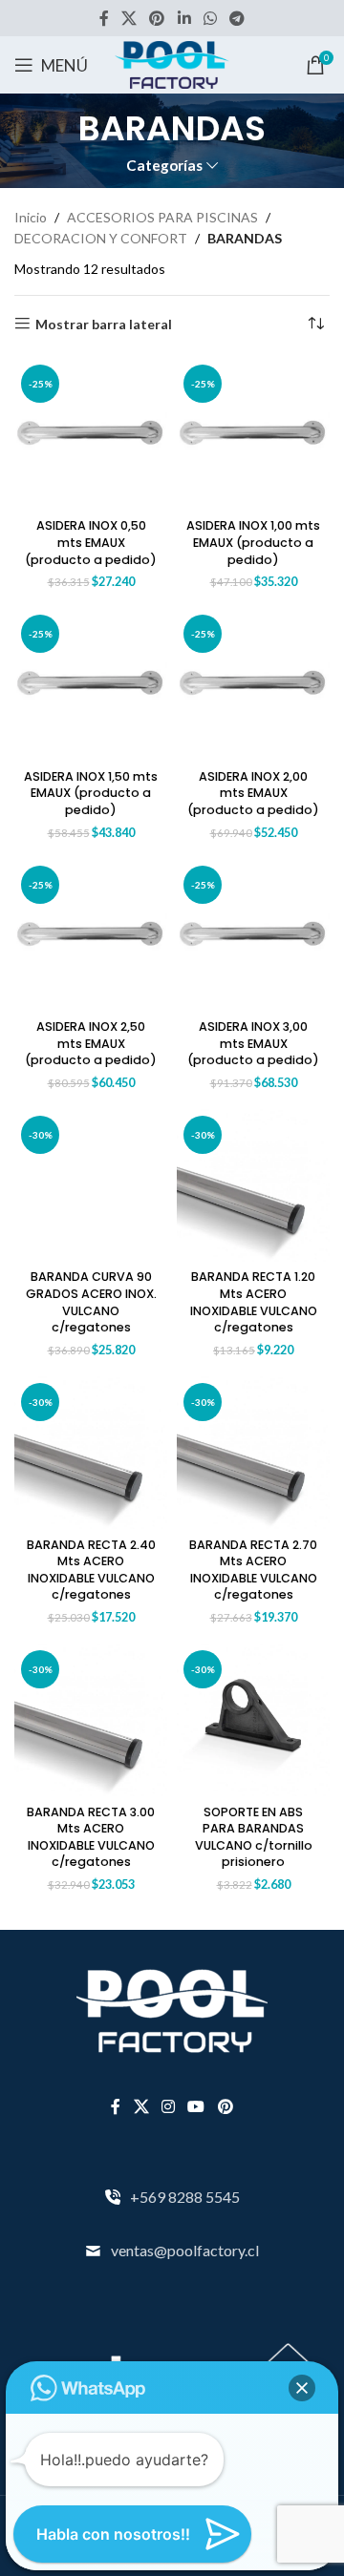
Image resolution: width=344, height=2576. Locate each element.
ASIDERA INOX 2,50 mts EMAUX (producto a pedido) (91, 1043)
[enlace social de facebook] (104, 18)
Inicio (31, 217)
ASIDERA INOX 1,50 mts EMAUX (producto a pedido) (91, 793)
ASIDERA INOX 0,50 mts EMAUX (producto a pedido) (91, 542)
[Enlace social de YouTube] (196, 2106)
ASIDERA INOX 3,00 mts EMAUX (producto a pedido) (253, 1043)
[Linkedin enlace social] (184, 18)
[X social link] (129, 18)
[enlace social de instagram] (168, 2106)
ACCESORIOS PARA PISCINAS (162, 217)
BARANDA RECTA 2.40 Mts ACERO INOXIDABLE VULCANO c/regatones (91, 1570)
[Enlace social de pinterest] (157, 18)
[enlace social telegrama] (237, 18)
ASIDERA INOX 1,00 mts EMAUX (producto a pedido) (253, 542)
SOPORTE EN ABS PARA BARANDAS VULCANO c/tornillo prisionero (254, 1837)
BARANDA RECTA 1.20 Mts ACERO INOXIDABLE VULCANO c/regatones (254, 1302)
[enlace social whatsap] (210, 18)
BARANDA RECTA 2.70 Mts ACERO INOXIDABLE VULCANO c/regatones (253, 1570)
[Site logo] (172, 63)
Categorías (164, 166)
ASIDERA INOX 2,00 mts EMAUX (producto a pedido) (253, 793)
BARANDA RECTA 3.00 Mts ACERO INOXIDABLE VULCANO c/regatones (91, 1837)
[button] (302, 2388)
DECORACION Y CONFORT (101, 238)
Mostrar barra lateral (104, 324)
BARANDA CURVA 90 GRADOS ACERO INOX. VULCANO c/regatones (91, 1302)
